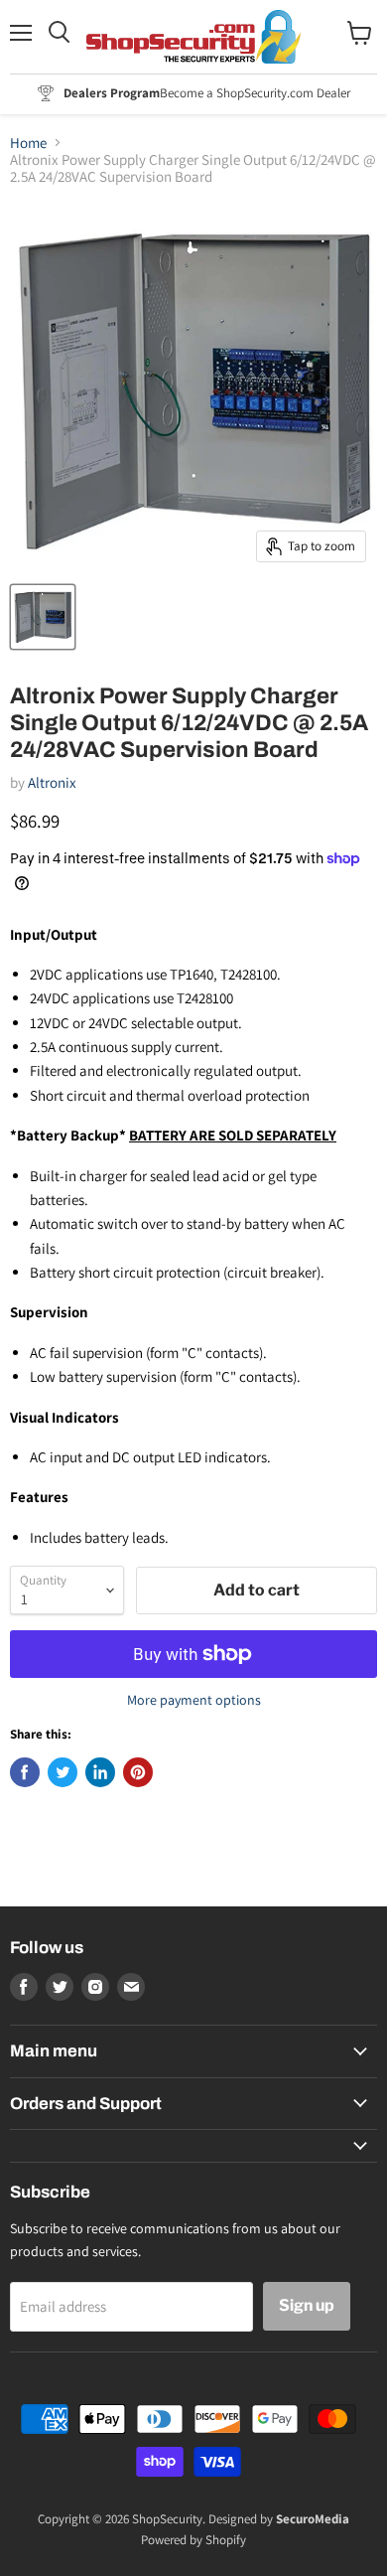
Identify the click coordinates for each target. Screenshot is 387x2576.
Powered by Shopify (193, 2540)
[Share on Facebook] (25, 1772)
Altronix (52, 782)
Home (28, 143)
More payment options (194, 1700)
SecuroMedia (313, 2519)
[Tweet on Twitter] (63, 1772)
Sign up (307, 2305)
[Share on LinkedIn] (100, 1772)
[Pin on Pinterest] (138, 1772)
